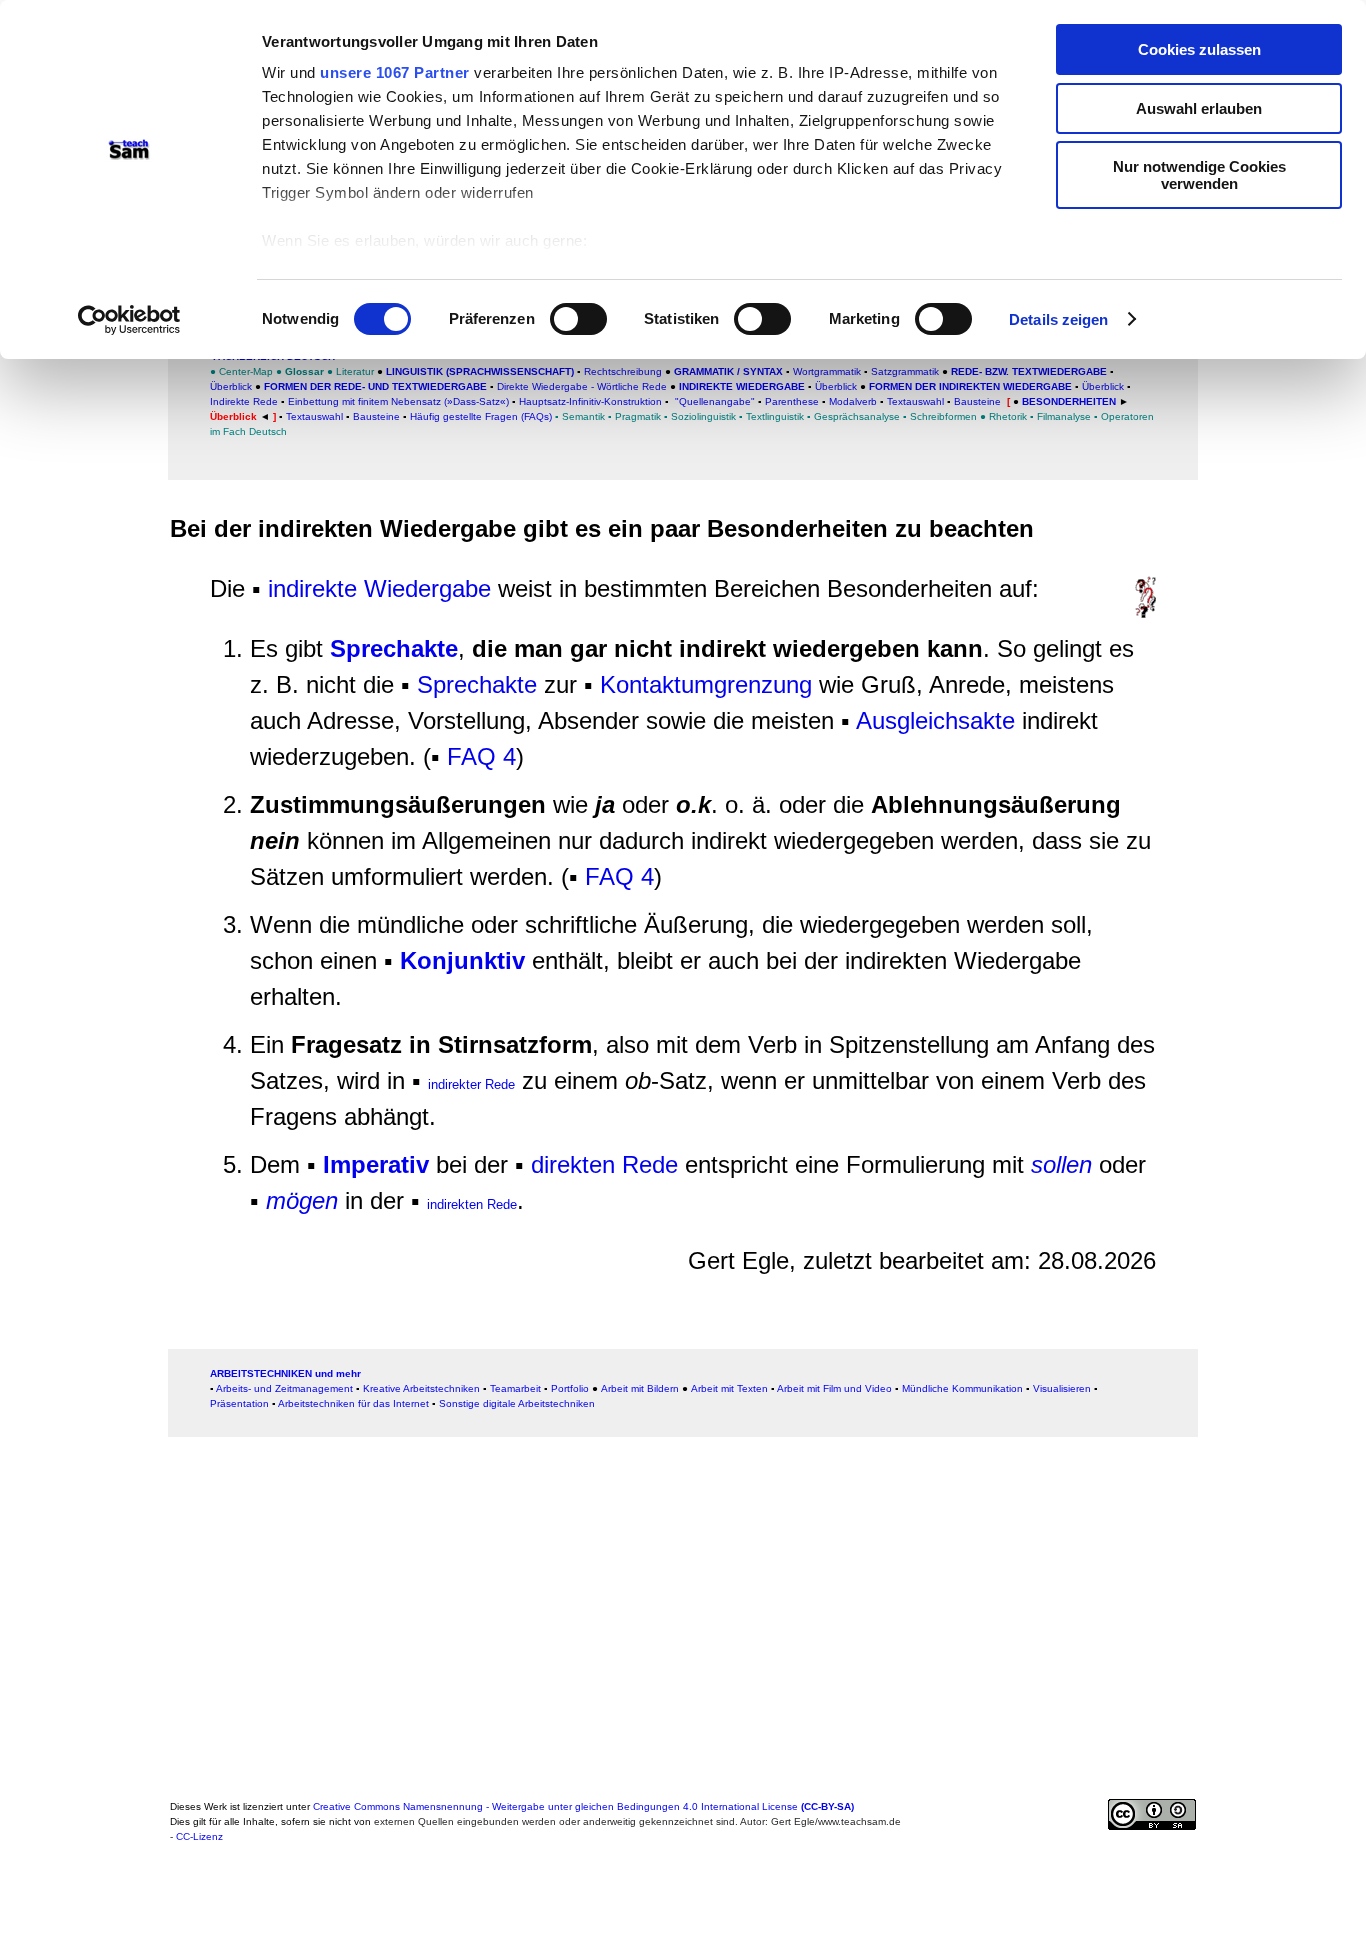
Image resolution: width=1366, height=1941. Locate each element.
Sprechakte (394, 648)
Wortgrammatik (827, 371)
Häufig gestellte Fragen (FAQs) (481, 416)
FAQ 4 (481, 756)
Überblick (231, 386)
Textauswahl (915, 401)
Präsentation (239, 1403)
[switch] (578, 319)
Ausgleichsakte (935, 720)
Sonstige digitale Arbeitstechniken (517, 1403)
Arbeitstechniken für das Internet (353, 1403)
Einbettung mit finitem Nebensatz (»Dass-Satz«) (398, 401)
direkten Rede (604, 1164)
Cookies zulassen (1199, 49)
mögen (302, 1200)
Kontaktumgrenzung (706, 684)
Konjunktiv (462, 960)
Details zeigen (1058, 319)
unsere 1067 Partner (395, 72)
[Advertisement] (99, 943)
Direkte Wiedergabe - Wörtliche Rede (583, 386)
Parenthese (792, 401)
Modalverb (853, 401)
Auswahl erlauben (1199, 108)
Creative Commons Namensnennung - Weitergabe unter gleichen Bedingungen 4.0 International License (583, 1806)
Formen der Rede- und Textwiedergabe (374, 386)
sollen (1061, 1164)
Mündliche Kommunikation (962, 1388)
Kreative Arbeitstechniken (421, 1388)
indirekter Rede (471, 1084)
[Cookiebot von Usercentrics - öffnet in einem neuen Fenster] (129, 320)
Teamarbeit (515, 1388)
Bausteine (977, 401)
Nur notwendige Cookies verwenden (1199, 175)
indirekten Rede (472, 1204)
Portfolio (570, 1388)
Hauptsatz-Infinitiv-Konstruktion (590, 401)
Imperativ (376, 1164)
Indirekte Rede (244, 401)
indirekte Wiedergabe (379, 588)
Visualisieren (1062, 1388)
